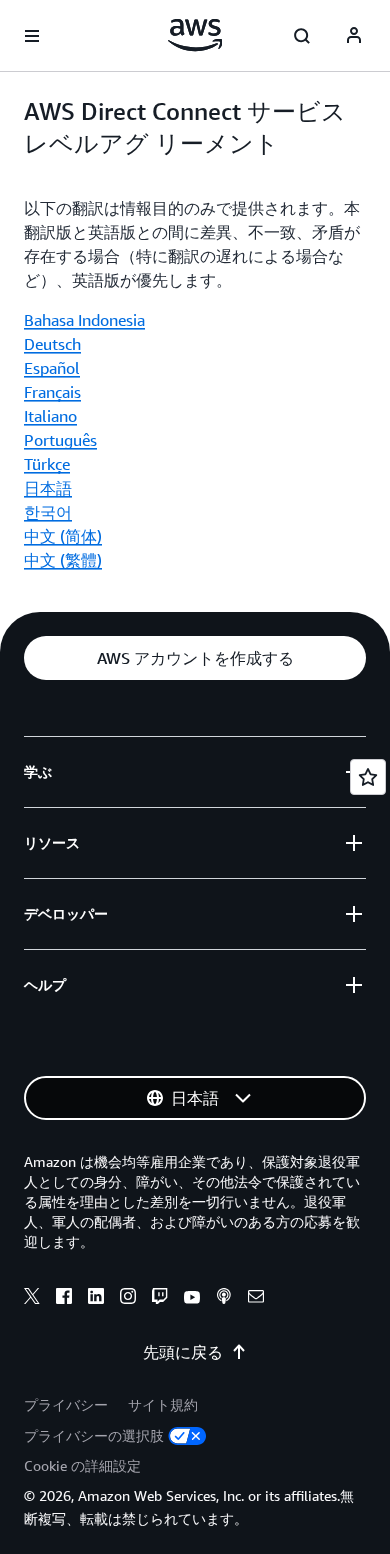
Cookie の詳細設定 (82, 1465)
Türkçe (47, 464)
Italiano (50, 416)
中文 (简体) (63, 536)
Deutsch (52, 344)
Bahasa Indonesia (84, 320)
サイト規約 (163, 1404)
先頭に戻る (183, 1352)
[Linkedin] (96, 1299)
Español (52, 368)
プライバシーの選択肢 (94, 1435)
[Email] (256, 1299)
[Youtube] (192, 1299)
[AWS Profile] (354, 36)
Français (52, 392)
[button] (195, 658)
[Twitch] (160, 1299)
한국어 (48, 512)
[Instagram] (128, 1299)
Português (60, 440)
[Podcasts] (224, 1299)
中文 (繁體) (63, 560)
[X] (32, 1299)
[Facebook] (64, 1299)
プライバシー (66, 1404)
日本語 (48, 488)
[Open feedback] (368, 777)
